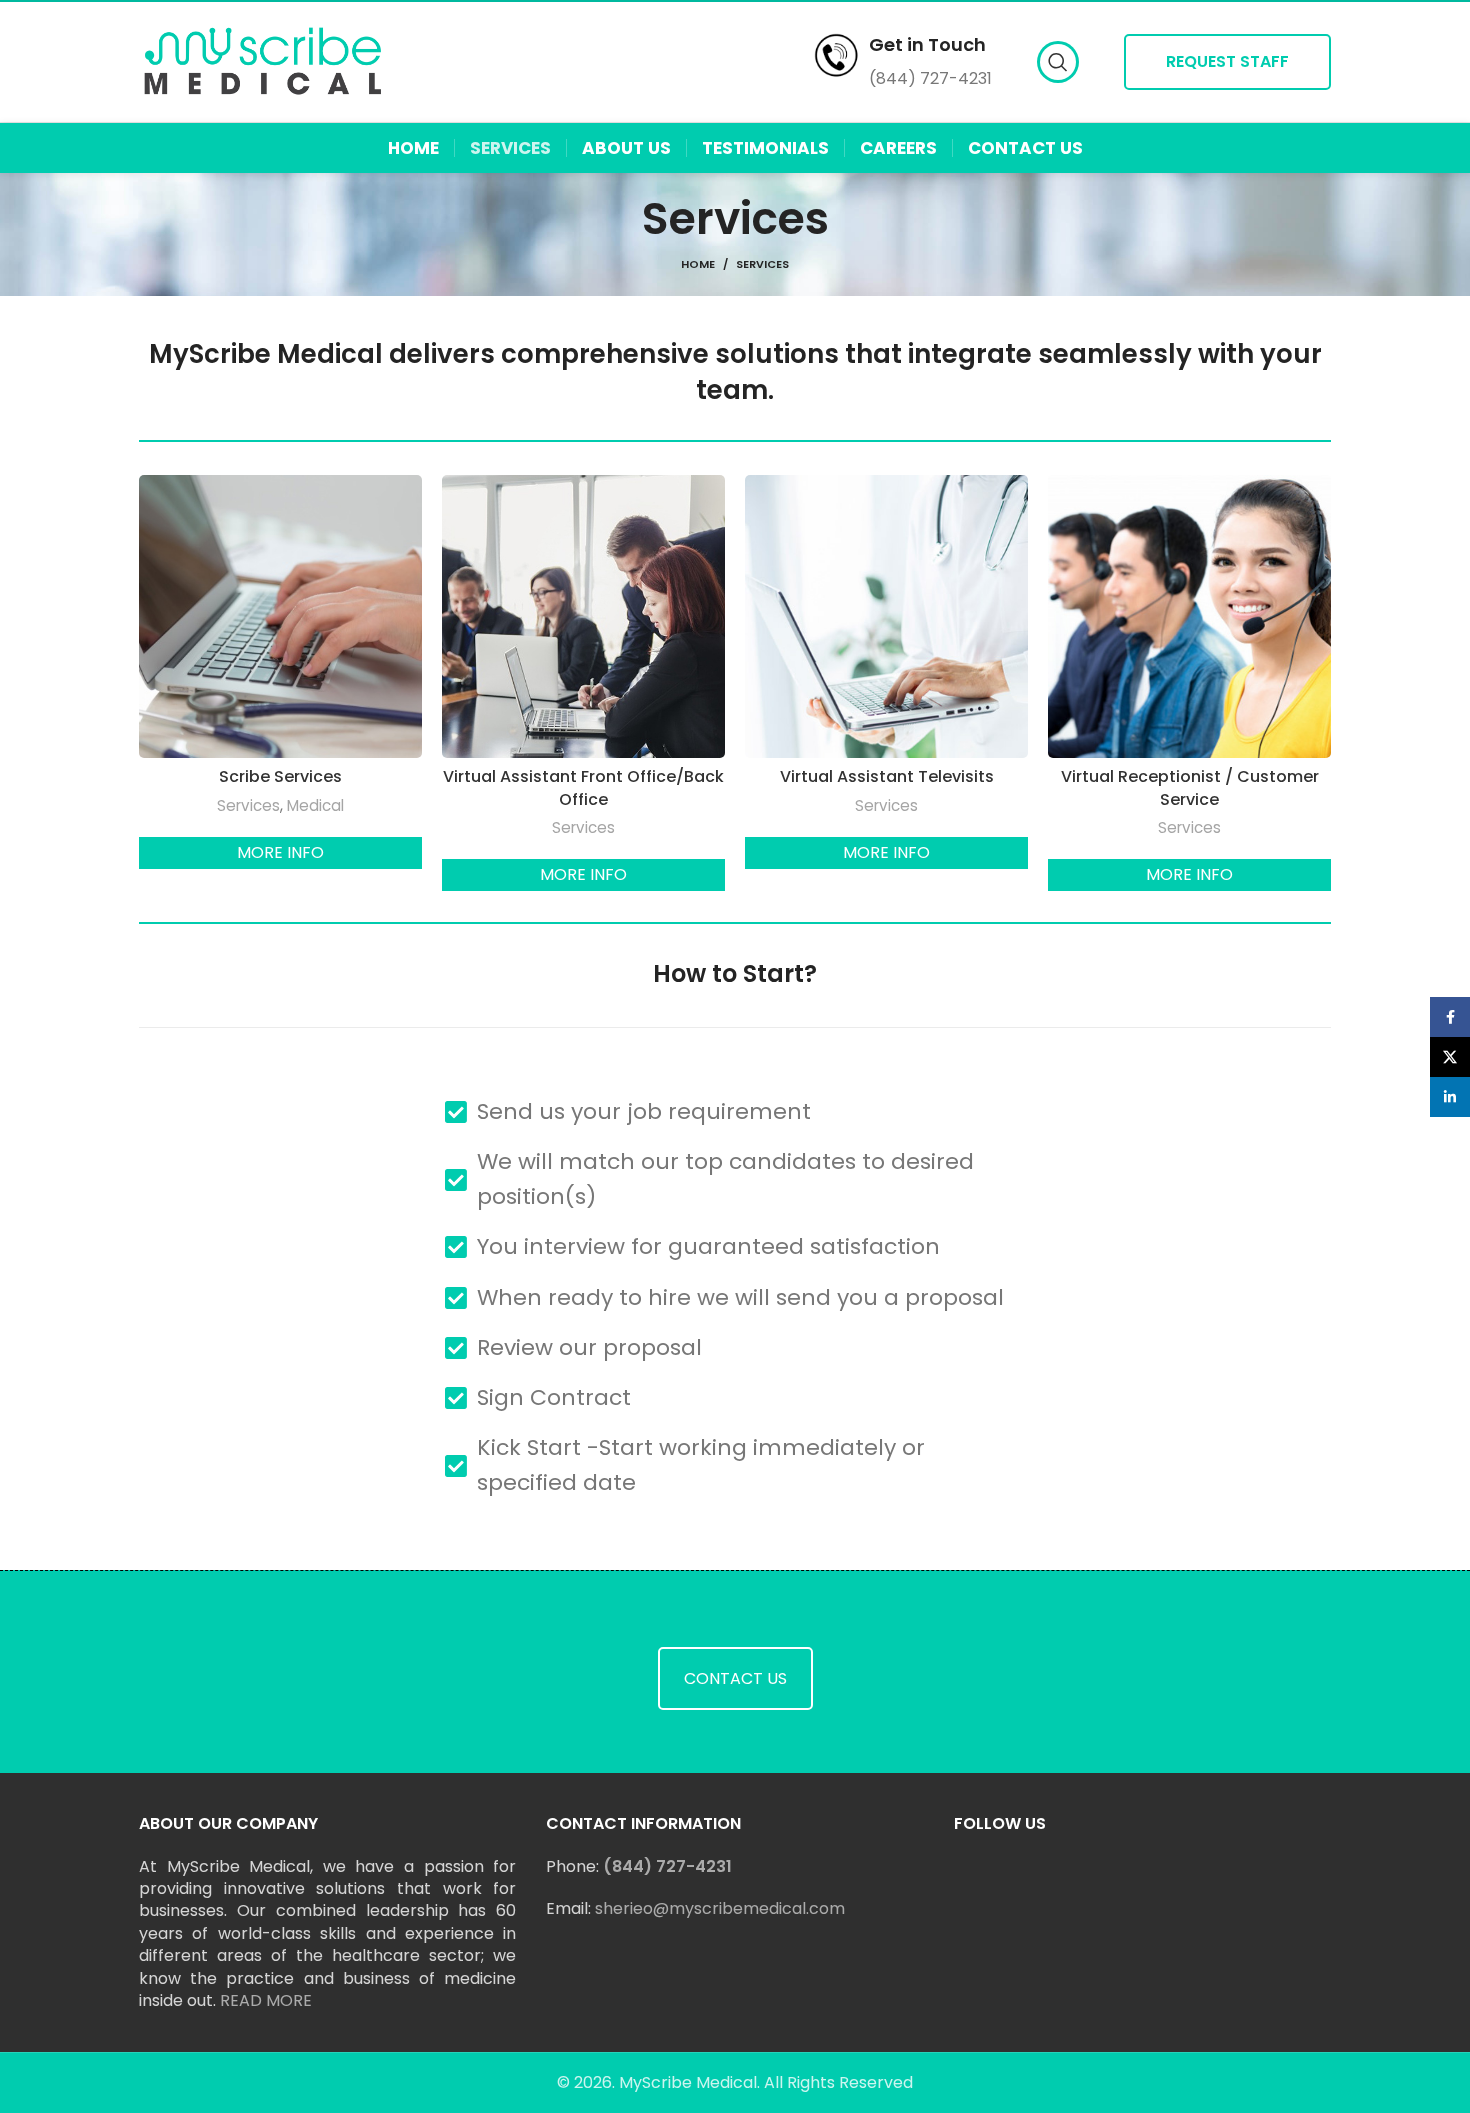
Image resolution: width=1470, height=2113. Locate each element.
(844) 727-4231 (667, 1866)
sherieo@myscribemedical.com (720, 1908)
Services (248, 805)
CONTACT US (735, 1678)
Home (698, 264)
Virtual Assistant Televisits (887, 776)
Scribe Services (280, 776)
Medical (315, 805)
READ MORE (266, 2000)
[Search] (1058, 62)
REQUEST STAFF (1227, 61)
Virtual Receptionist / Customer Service (1190, 787)
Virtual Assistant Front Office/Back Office (583, 787)
